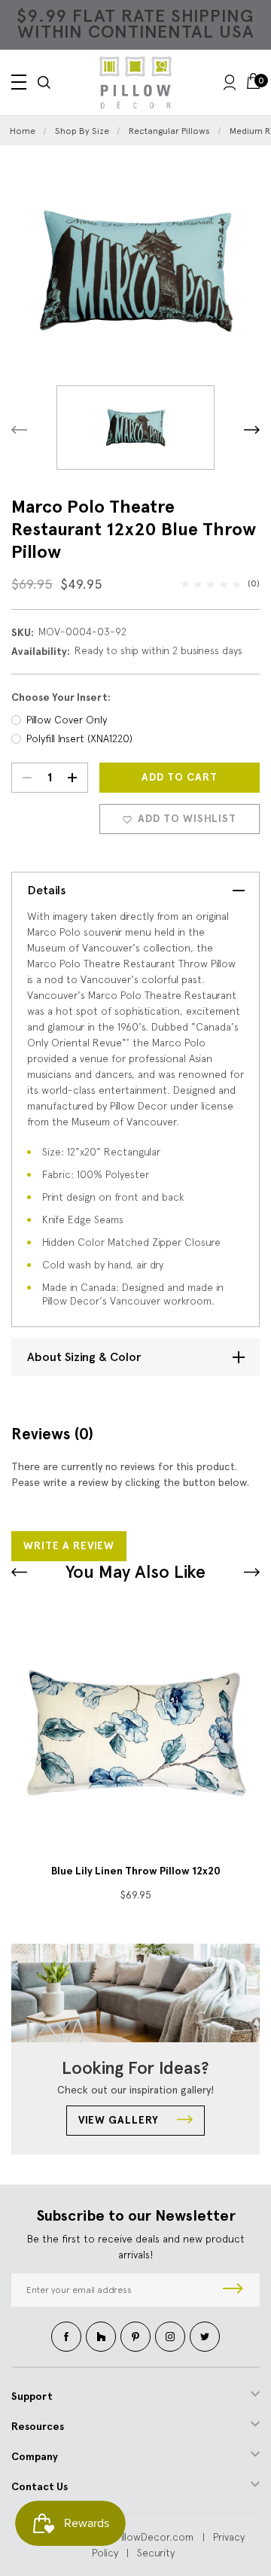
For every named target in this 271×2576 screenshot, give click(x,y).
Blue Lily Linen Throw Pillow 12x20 (136, 1871)
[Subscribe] (233, 2290)
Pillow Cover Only (67, 720)
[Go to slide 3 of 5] (19, 1572)
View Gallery (120, 2120)
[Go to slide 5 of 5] (252, 1572)
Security (156, 2553)
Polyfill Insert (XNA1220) (79, 738)
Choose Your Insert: (61, 697)
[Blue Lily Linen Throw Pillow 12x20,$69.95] (135, 1733)
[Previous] (19, 429)
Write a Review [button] (69, 1546)
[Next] (252, 429)
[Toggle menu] (19, 82)
